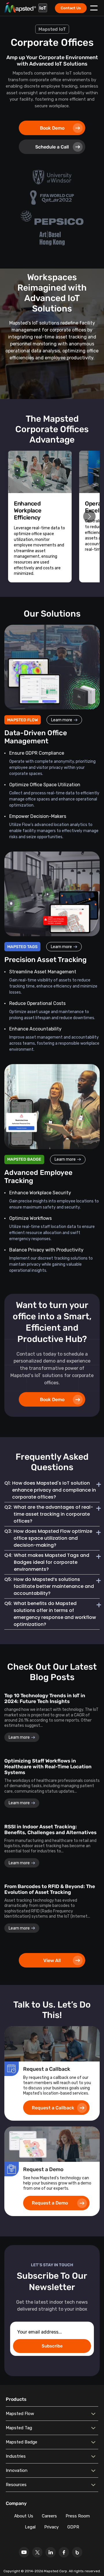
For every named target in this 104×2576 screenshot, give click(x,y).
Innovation (17, 2470)
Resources (16, 2485)
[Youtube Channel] (24, 2552)
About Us (24, 2516)
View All (52, 1960)
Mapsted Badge (22, 2442)
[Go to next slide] (89, 516)
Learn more (62, 720)
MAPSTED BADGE (24, 1159)
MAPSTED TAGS (22, 947)
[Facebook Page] (64, 2552)
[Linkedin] (51, 2552)
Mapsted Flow (20, 2414)
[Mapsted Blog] (77, 2552)
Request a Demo (50, 2203)
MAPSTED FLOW (23, 720)
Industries (16, 2456)
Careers (49, 2516)
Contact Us (71, 8)
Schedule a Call (52, 147)
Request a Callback (53, 2108)
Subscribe (52, 2346)
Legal (30, 2527)
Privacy (51, 2527)
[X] (37, 2552)
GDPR (73, 2527)
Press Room (78, 2516)
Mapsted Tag (19, 2428)
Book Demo (52, 128)
